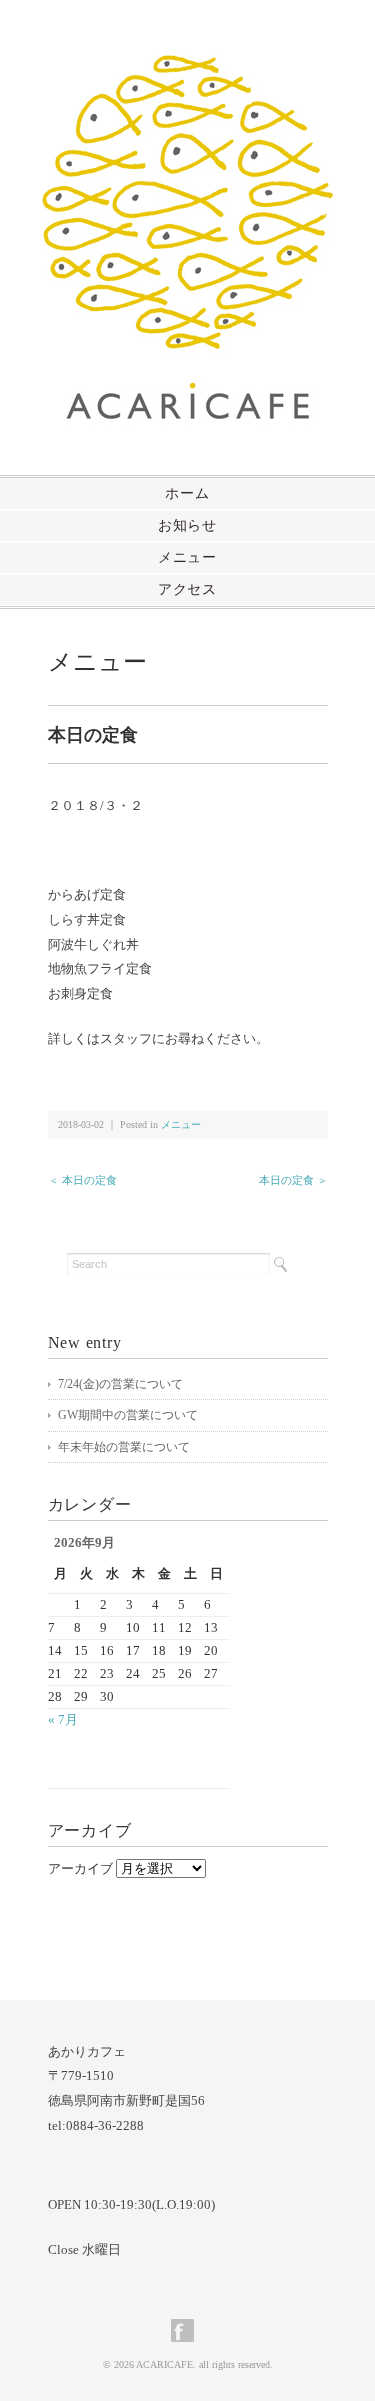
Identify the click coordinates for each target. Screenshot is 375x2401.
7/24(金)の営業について (120, 1384)
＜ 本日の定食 (82, 1180)
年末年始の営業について (124, 1447)
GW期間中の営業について (128, 1415)
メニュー (187, 557)
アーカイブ (80, 1868)
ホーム (187, 493)
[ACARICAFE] (187, 66)
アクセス (187, 589)
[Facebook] (187, 2330)
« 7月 (63, 1719)
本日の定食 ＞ (293, 1180)
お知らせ (187, 525)
